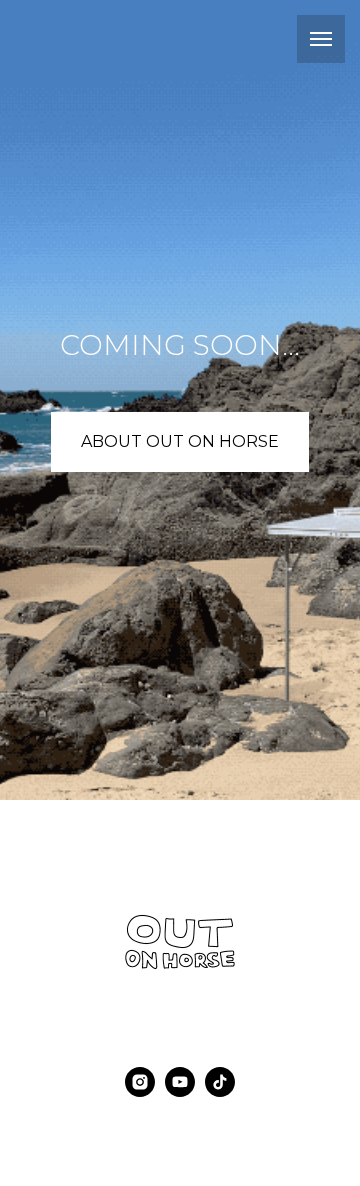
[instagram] (140, 1091)
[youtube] (180, 1091)
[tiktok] (220, 1091)
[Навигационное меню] (321, 39)
